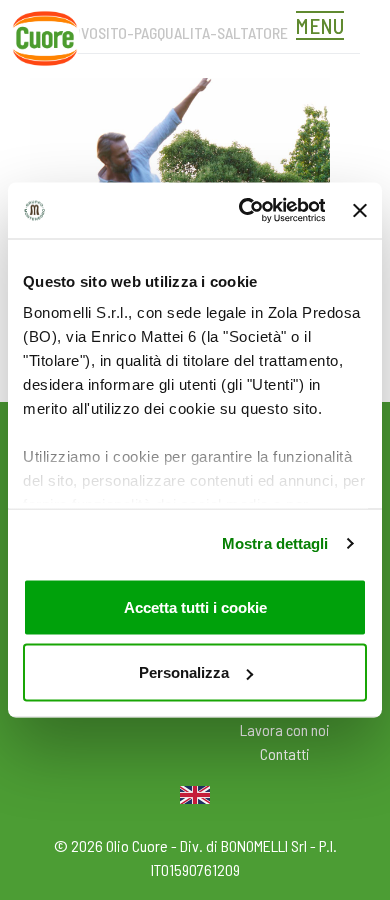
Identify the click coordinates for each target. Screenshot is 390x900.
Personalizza (184, 672)
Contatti (285, 753)
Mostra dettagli (275, 543)
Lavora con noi (285, 729)
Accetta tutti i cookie (195, 606)
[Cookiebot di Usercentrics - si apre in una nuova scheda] (244, 211)
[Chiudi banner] (360, 210)
